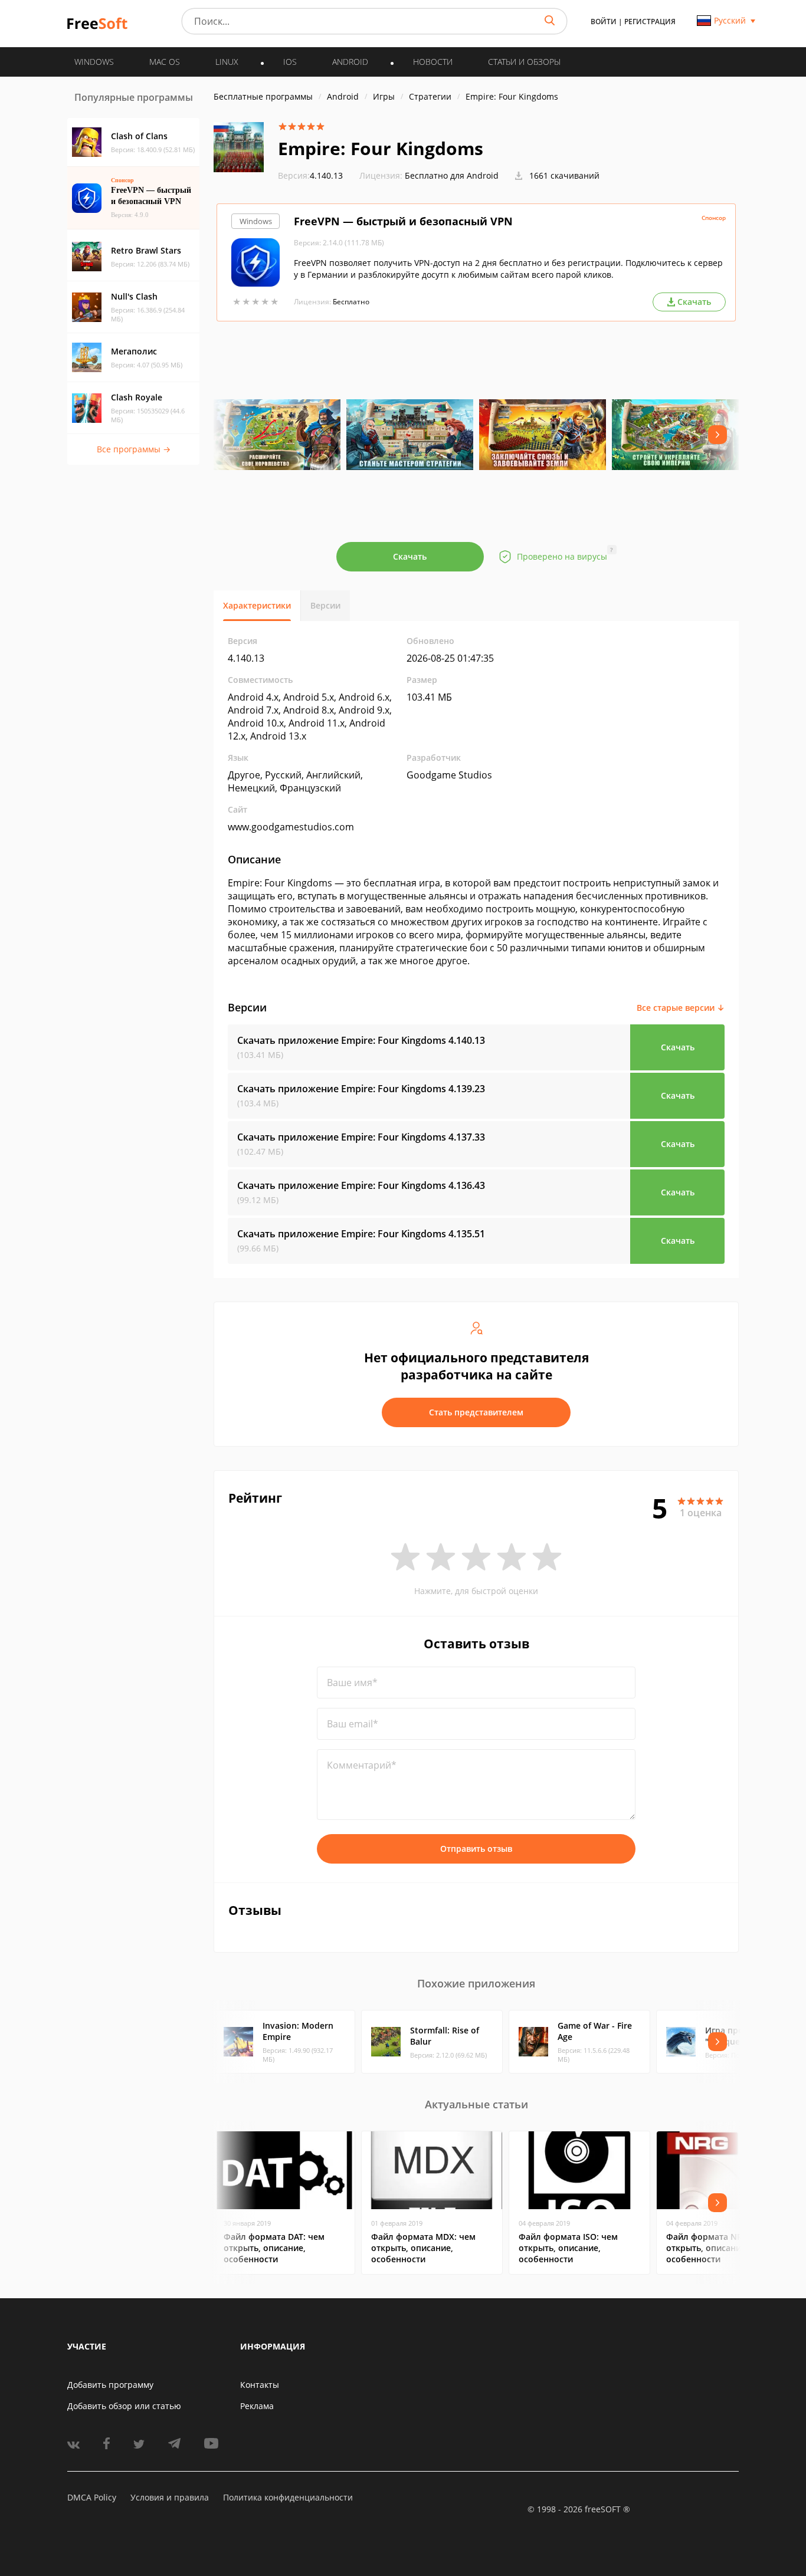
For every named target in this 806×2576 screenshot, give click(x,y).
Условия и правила (170, 2497)
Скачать (410, 556)
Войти (604, 22)
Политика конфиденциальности (288, 2497)
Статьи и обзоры (524, 62)
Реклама (257, 2406)
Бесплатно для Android (452, 175)
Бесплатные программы (263, 96)
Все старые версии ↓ (681, 1008)
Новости (433, 62)
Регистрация (650, 22)
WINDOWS (94, 62)
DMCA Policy (92, 2497)
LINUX (227, 62)
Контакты (260, 2385)
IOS (290, 62)
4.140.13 (310, 175)
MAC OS (165, 62)
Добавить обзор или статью (124, 2406)
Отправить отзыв (476, 1849)
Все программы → (134, 449)
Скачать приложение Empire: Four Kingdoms (361, 1040)
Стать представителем (476, 1412)
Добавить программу (110, 2385)
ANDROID (350, 62)
